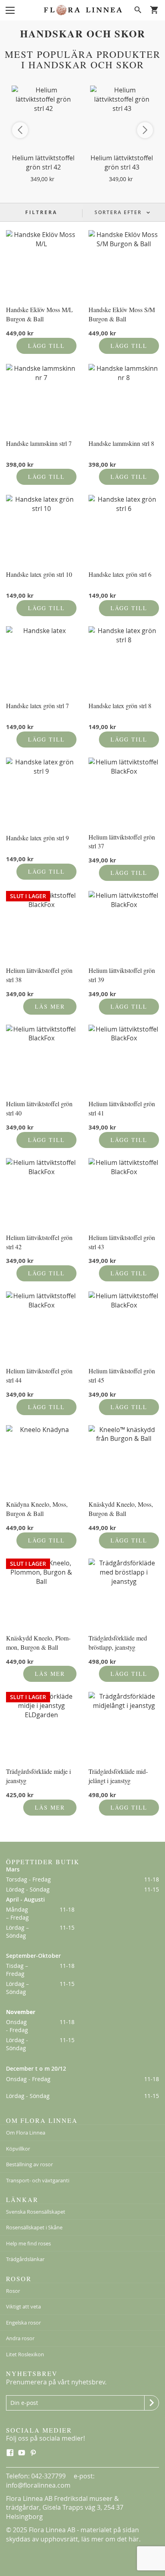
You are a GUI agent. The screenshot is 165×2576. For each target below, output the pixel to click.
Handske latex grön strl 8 (120, 706)
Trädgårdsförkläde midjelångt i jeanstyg (118, 1776)
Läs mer (50, 1006)
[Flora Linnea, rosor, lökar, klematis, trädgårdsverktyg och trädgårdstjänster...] (82, 10)
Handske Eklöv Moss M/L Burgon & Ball (39, 314)
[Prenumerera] (152, 2403)
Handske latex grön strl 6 (120, 574)
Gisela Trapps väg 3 (71, 2507)
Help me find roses (28, 2243)
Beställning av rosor (29, 2164)
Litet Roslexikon (25, 2354)
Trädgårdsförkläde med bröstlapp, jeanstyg (118, 1642)
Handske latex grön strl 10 (39, 574)
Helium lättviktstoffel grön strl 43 (122, 162)
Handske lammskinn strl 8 (121, 443)
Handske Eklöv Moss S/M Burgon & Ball (122, 314)
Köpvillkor (18, 2149)
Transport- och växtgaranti (38, 2180)
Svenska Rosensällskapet (36, 2212)
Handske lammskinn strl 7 (39, 443)
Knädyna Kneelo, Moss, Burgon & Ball (37, 1509)
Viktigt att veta (23, 2306)
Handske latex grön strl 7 (37, 706)
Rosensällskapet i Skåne (34, 2227)
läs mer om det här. (111, 2539)
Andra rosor (20, 2338)
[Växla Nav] (10, 10)
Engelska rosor (23, 2323)
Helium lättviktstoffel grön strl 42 (43, 162)
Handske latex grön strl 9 (37, 838)
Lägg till (46, 346)
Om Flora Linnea (26, 2133)
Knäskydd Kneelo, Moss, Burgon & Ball (121, 1509)
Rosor (13, 2291)
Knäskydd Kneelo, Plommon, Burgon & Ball (38, 1642)
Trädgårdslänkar (25, 2259)
